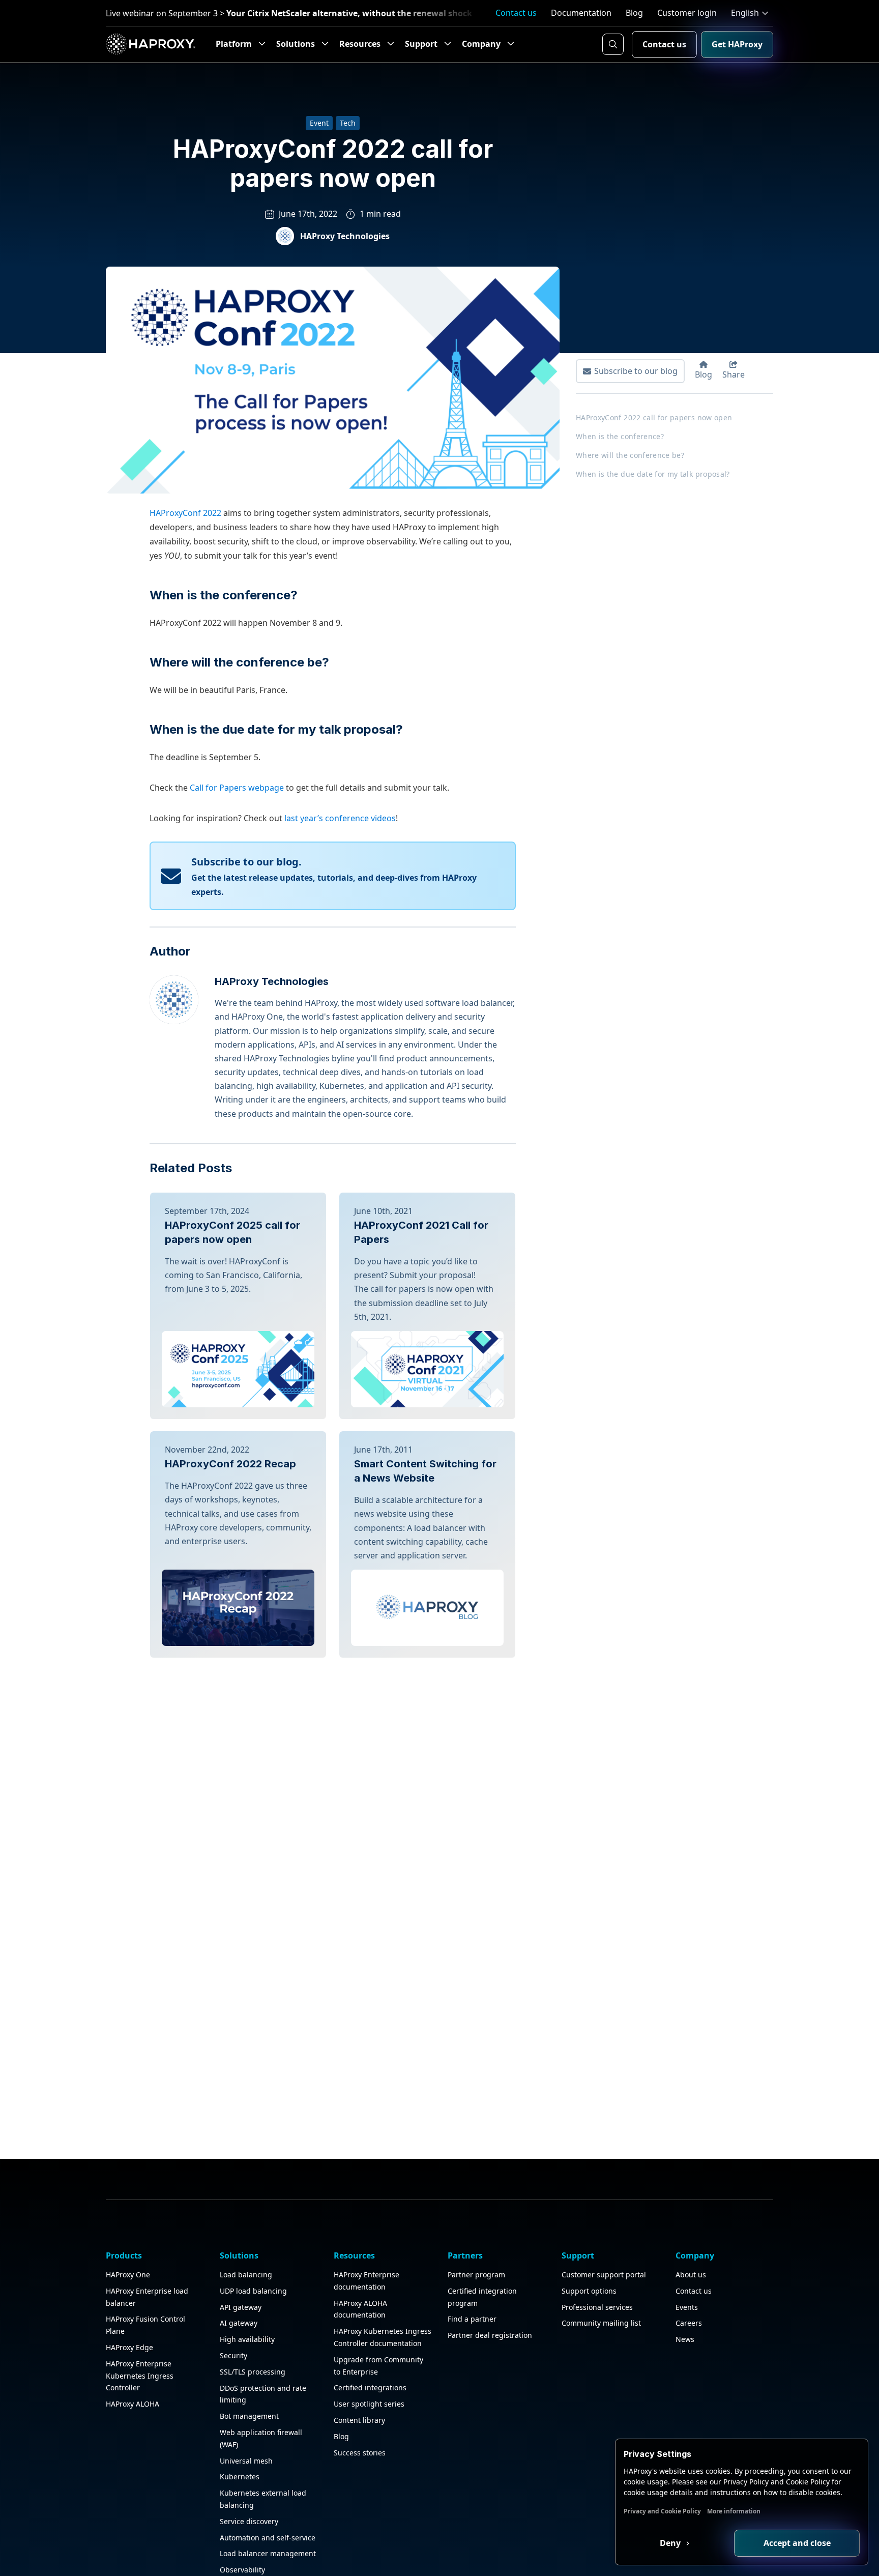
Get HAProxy (737, 44)
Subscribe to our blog (636, 371)
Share (734, 374)
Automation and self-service (268, 2538)
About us (691, 2275)
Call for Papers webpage (237, 788)
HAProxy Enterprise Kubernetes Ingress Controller (140, 2376)
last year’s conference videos (340, 818)
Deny (671, 2543)
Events (687, 2307)
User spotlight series (369, 2404)
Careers (689, 2323)
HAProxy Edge (129, 2347)
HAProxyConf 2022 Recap (230, 1464)
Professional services (597, 2307)
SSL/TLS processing (253, 2372)
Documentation (581, 13)
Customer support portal (604, 2275)
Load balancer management (268, 2553)
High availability (247, 2339)
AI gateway (239, 2323)
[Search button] (613, 44)
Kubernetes (240, 2477)
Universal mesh (246, 2461)
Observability (242, 2570)
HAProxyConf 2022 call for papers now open (654, 417)
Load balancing (246, 2275)
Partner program (476, 2275)
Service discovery (249, 2521)
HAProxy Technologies (345, 236)
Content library (359, 2420)
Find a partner (472, 2319)
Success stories (360, 2453)
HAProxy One (128, 2275)
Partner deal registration (490, 2335)
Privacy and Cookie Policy (662, 2511)
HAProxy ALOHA (133, 2404)
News (685, 2339)
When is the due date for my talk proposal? (276, 729)
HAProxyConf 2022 (185, 513)
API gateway (241, 2307)
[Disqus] (333, 1784)
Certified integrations (370, 2387)
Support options (589, 2291)
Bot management (249, 2416)
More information (734, 2511)
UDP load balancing (253, 2291)
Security (233, 2355)
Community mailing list (601, 2323)
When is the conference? (224, 595)
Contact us (516, 13)
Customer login (687, 13)
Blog (634, 13)
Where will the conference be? (239, 662)
